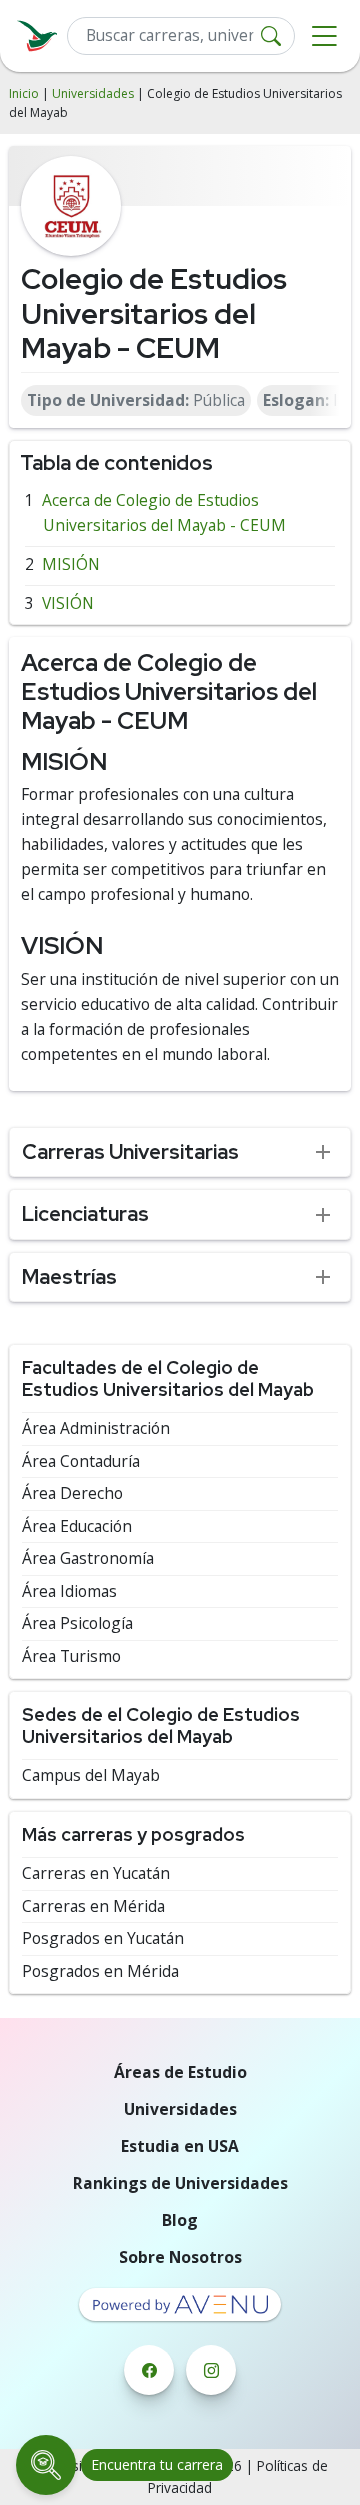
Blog (180, 2220)
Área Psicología (77, 1623)
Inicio (24, 93)
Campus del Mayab (91, 1775)
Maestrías (69, 1276)
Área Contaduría (81, 1461)
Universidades (93, 93)
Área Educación (77, 1526)
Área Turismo (71, 1656)
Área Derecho (72, 1493)
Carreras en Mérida (93, 1906)
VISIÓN (68, 603)
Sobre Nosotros (180, 2257)
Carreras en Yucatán (96, 1873)
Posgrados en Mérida (100, 1971)
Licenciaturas (85, 1213)
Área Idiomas (69, 1591)
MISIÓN (71, 564)
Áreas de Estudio (180, 2072)
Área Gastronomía (88, 1558)
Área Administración (96, 1428)
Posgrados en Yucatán (103, 1938)
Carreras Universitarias (130, 1151)
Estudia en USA (180, 2146)
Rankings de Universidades (180, 2183)
